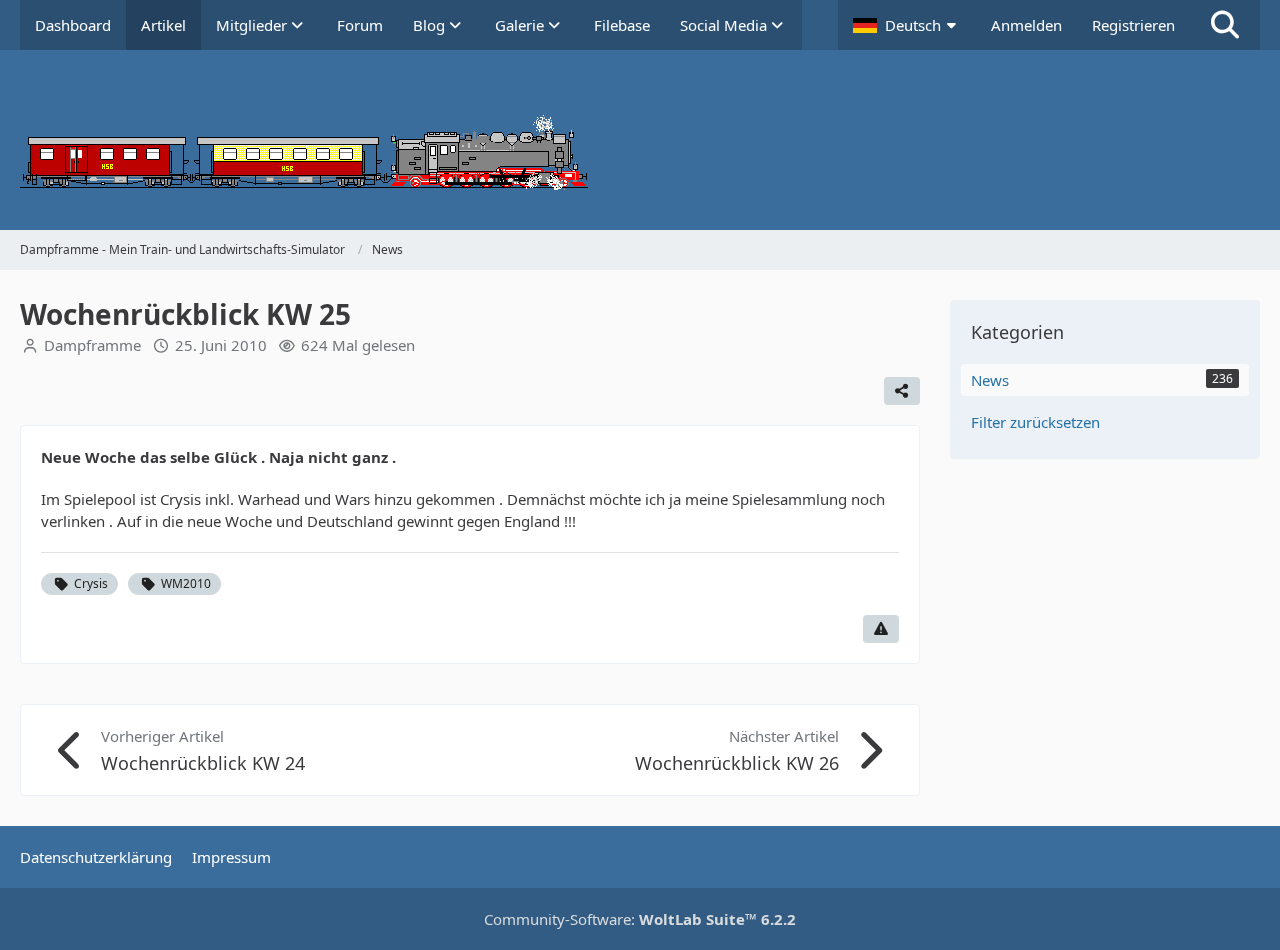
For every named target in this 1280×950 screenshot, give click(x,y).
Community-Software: (640, 919)
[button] (907, 25)
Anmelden (1026, 25)
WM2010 (186, 583)
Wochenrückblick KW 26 (737, 763)
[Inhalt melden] (881, 629)
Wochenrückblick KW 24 (203, 763)
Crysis (91, 583)
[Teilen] (902, 391)
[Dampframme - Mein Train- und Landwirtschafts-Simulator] (640, 140)
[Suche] (1225, 25)
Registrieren (1133, 25)
